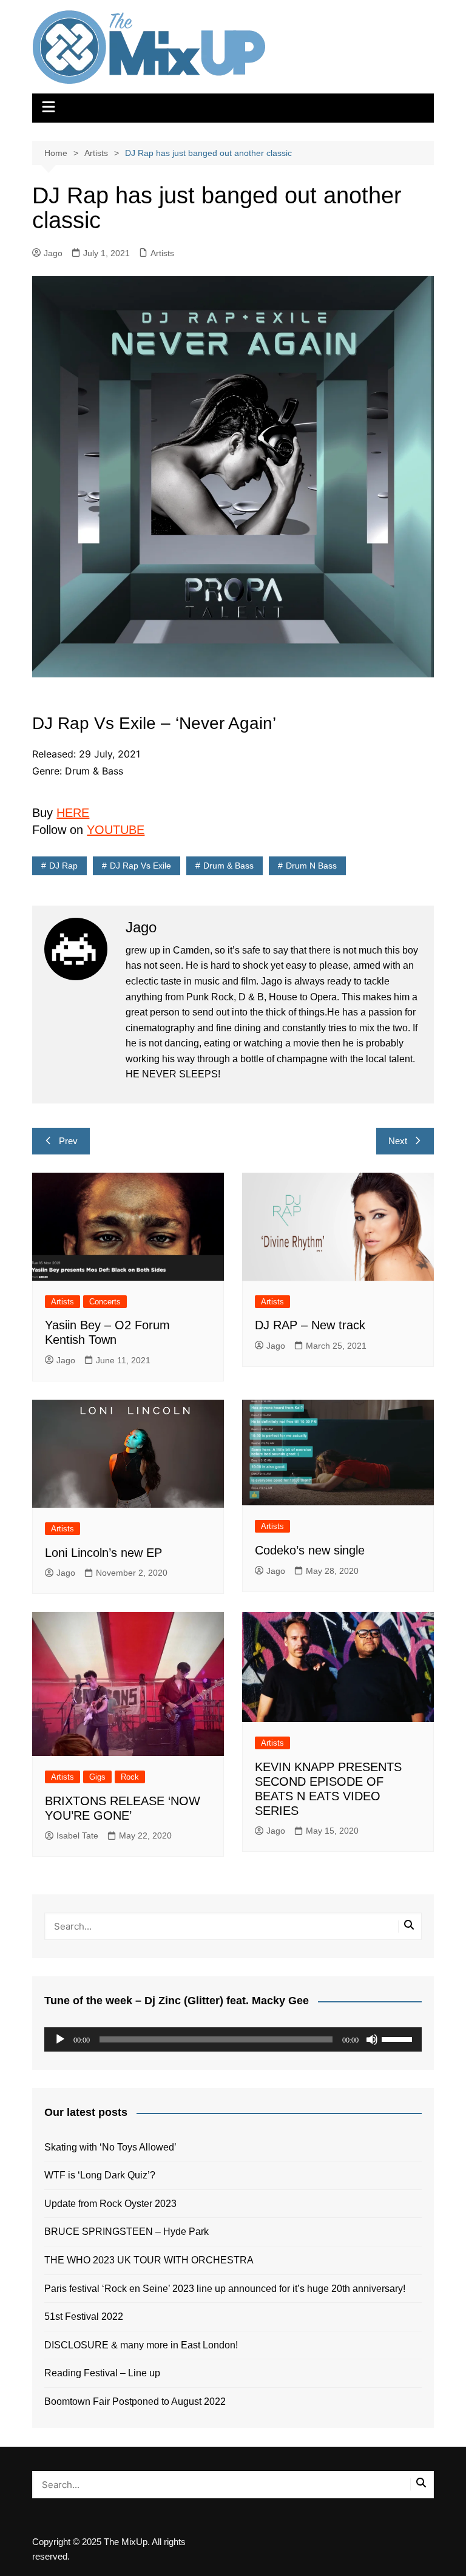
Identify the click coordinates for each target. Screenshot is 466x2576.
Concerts (105, 1302)
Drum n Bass (311, 866)
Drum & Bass (228, 866)
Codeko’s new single (310, 1550)
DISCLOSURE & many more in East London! (141, 2345)
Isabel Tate (77, 1835)
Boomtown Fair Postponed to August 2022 (135, 2401)
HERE (73, 813)
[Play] (60, 2039)
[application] (233, 2039)
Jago (53, 253)
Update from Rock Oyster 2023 (110, 2204)
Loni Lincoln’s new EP (103, 1553)
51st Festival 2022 (84, 2317)
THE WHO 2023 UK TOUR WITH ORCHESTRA (149, 2260)
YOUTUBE (116, 830)
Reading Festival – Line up (102, 2373)
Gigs (97, 1777)
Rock (130, 1777)
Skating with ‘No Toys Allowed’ (110, 2147)
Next (398, 1141)
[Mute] (372, 2039)
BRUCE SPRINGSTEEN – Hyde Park (129, 2232)
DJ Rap (63, 866)
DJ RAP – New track (310, 1325)
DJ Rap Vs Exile (140, 866)
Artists (162, 253)
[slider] (399, 2038)
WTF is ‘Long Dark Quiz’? (100, 2175)
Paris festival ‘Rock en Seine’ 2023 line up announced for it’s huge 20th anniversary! (225, 2289)
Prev (68, 1141)
